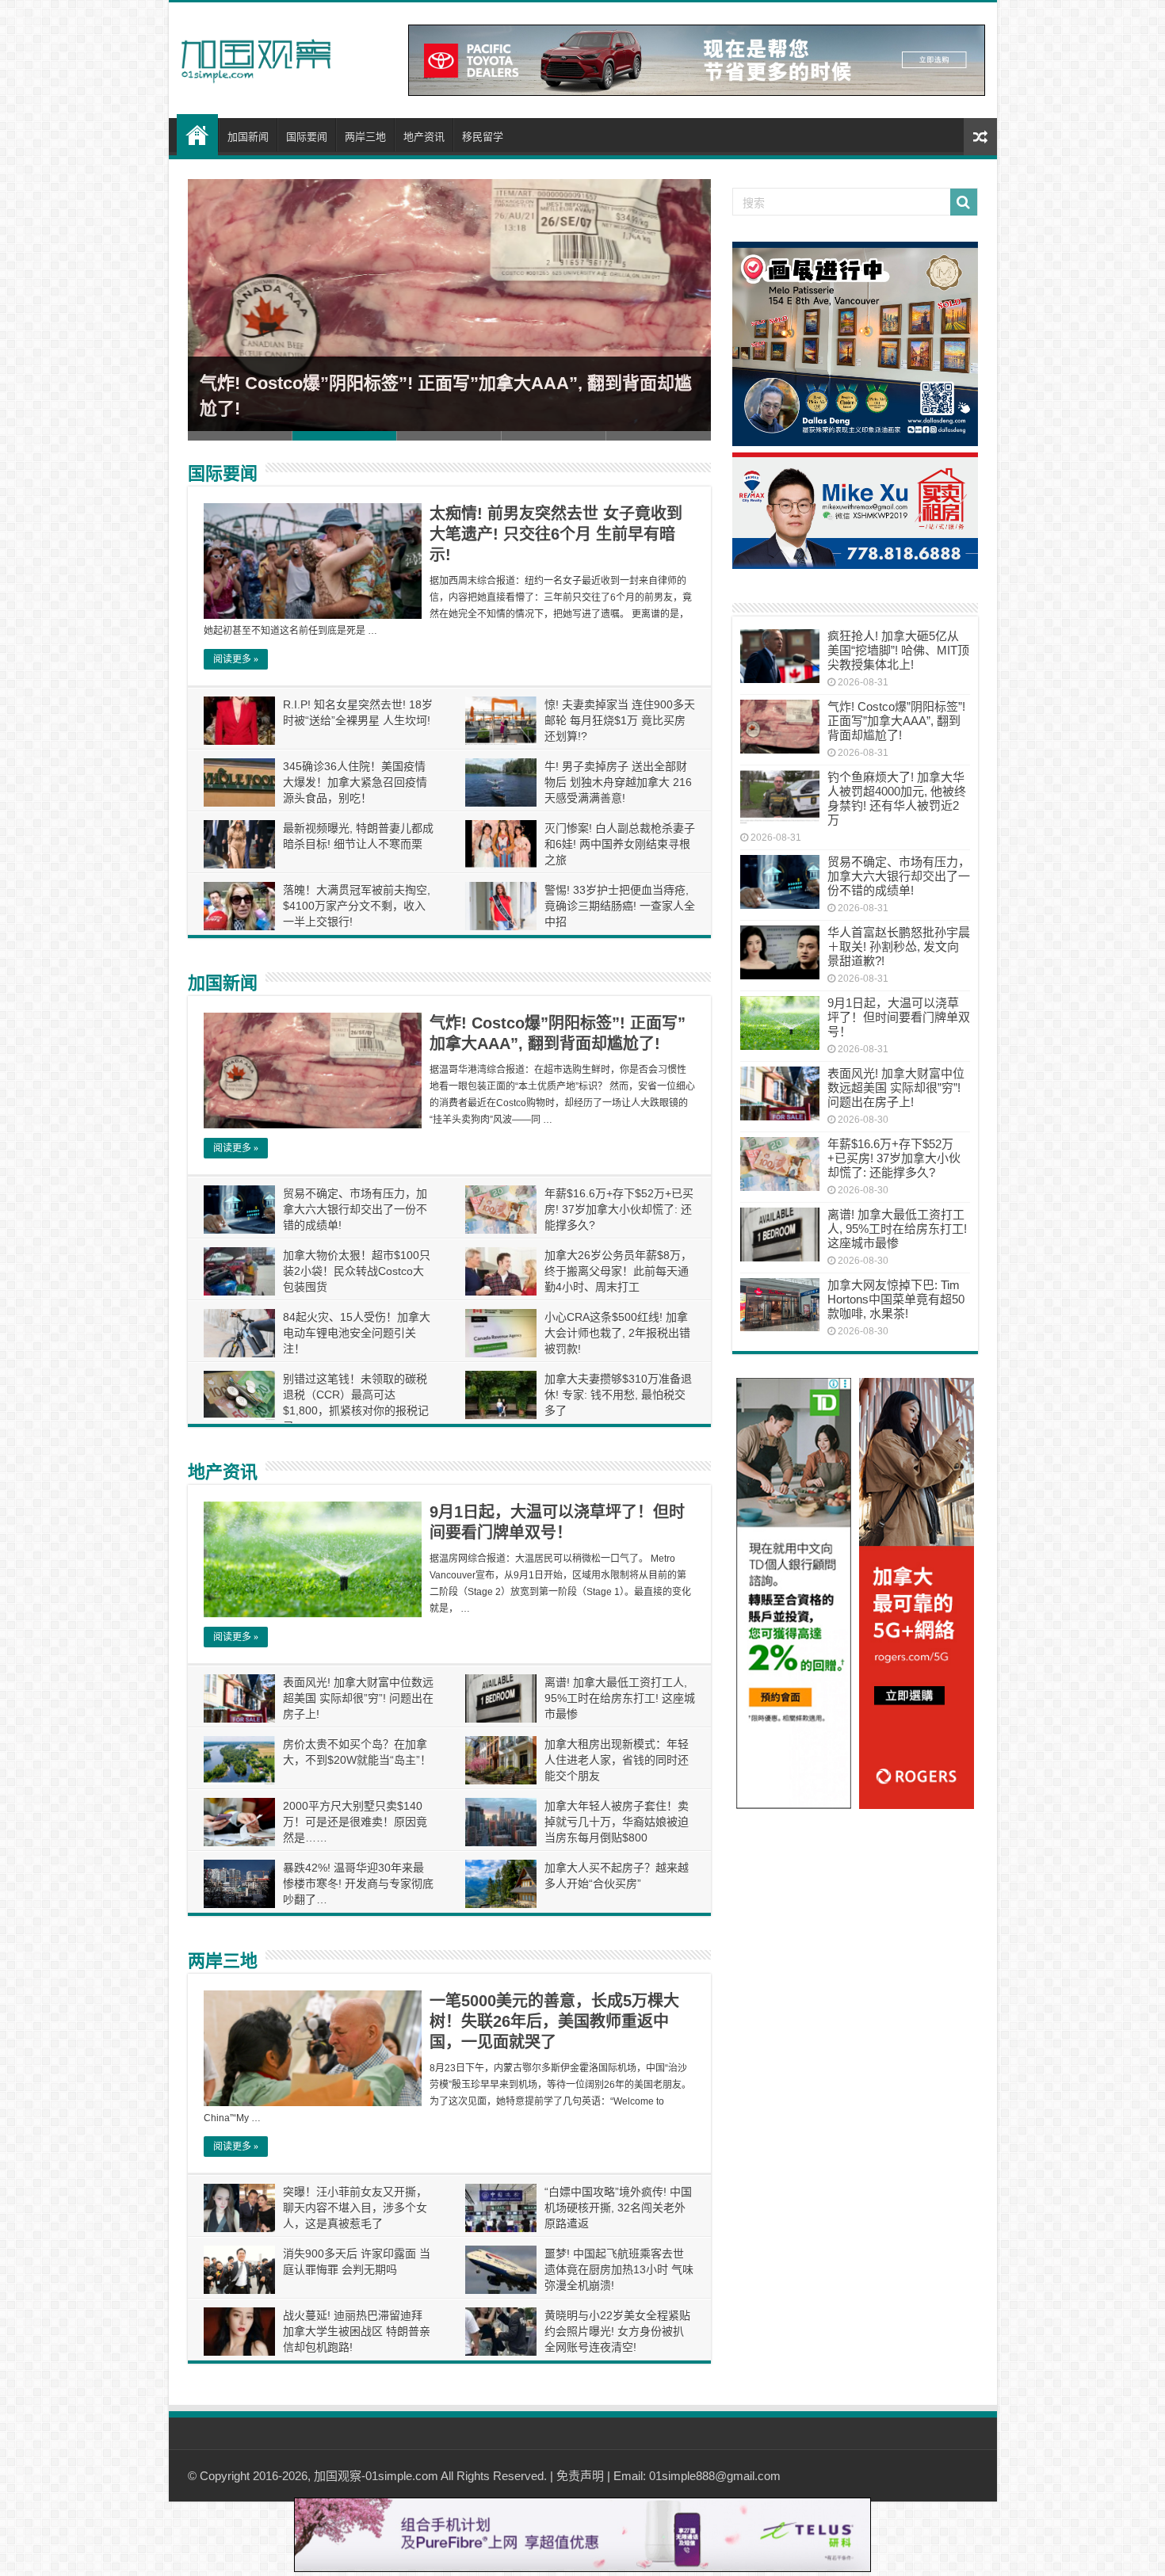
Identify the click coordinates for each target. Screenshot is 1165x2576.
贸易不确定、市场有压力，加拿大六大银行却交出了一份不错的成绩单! (355, 1209)
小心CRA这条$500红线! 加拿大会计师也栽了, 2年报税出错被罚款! (617, 1333)
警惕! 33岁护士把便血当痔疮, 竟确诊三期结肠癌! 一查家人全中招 (620, 906)
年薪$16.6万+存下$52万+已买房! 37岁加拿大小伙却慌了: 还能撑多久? (619, 1209)
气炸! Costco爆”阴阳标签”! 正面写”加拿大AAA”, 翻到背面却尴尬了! (896, 721)
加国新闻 (248, 137)
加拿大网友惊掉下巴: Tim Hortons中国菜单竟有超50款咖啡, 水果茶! (896, 1299)
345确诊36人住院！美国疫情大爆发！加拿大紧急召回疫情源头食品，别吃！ (355, 782)
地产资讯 (424, 137)
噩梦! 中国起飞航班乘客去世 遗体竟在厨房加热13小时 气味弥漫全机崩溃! (619, 2269)
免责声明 (580, 2476)
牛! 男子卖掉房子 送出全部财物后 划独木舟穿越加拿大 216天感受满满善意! (618, 782)
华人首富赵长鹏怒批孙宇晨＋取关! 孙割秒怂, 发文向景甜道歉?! (899, 946)
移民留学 (483, 137)
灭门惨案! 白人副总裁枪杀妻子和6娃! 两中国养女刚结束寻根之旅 (620, 844)
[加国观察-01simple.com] (256, 56)
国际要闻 (307, 137)
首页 (197, 135)
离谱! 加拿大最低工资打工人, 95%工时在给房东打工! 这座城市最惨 (620, 1698)
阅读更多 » (236, 659)
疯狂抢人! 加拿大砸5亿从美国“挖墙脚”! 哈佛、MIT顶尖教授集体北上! (898, 650)
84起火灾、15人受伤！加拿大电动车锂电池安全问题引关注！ (357, 1333)
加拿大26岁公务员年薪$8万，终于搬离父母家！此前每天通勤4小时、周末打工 (618, 1271)
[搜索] (964, 202)
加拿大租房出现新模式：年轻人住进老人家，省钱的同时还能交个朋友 (617, 1760)
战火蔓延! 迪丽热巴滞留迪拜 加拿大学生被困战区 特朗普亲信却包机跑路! (357, 2331)
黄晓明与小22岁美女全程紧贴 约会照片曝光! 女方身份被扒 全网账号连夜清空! (617, 2331)
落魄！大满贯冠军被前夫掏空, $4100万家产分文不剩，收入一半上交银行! (357, 906)
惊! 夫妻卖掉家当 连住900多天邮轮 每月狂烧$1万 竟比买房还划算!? (620, 720)
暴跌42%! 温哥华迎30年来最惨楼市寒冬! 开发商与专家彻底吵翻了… (358, 1883)
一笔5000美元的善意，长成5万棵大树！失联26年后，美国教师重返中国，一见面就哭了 (554, 2021)
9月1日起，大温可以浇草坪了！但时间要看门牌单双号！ (899, 1017)
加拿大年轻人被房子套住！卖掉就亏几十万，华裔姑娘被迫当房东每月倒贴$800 (617, 1822)
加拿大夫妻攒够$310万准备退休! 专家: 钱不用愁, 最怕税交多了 (618, 1395)
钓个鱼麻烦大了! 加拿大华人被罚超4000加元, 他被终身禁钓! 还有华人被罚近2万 (897, 798)
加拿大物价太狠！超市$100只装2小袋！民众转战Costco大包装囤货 (357, 1271)
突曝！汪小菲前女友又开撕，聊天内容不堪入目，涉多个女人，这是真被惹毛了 (355, 2208)
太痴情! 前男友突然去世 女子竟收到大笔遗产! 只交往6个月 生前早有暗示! (556, 534)
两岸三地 (365, 137)
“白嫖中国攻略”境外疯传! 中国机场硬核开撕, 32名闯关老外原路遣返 (618, 2208)
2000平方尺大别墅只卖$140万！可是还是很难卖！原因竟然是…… (355, 1822)
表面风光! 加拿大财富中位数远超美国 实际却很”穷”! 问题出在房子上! (358, 1698)
